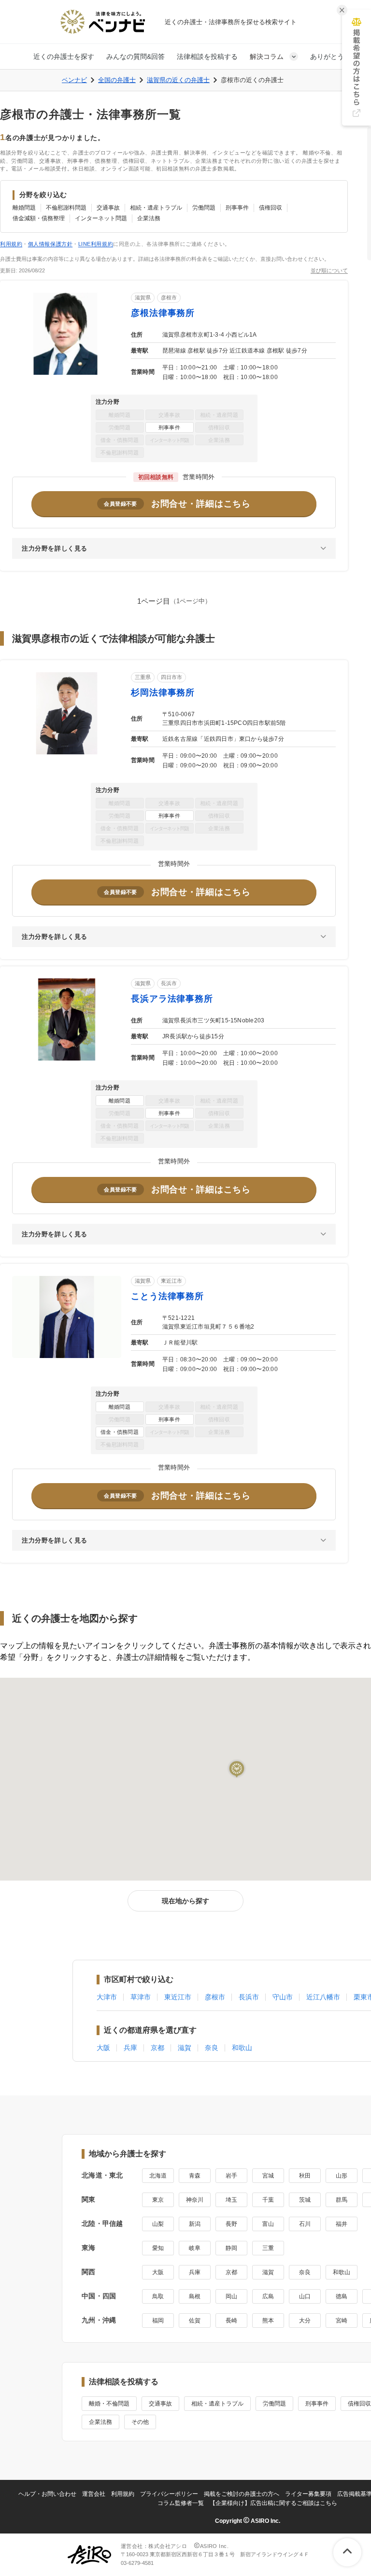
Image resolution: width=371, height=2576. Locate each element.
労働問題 (204, 208)
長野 (231, 2224)
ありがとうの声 (334, 57)
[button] (237, 1769)
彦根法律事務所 (163, 313)
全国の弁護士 (117, 80)
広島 (268, 2296)
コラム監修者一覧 (181, 2503)
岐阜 (195, 2248)
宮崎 (342, 2321)
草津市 (141, 1997)
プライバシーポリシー (169, 2494)
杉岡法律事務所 (163, 693)
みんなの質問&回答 (136, 57)
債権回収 (271, 208)
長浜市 (169, 983)
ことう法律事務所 (167, 1296)
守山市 (283, 1997)
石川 (305, 2224)
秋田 (305, 2176)
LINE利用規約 (96, 244)
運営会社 (94, 2494)
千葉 (268, 2200)
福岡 (158, 2321)
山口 (305, 2296)
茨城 (305, 2200)
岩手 (231, 2176)
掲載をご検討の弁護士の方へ (242, 2494)
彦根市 (169, 297)
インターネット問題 (101, 218)
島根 (195, 2296)
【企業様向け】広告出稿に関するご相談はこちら (273, 2503)
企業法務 (149, 218)
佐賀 (195, 2321)
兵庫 (130, 2048)
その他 (140, 2422)
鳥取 (158, 2296)
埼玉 (231, 2200)
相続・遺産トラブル (156, 208)
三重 (268, 2248)
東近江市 (171, 1281)
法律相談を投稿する (207, 57)
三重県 (143, 677)
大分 (305, 2321)
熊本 (268, 2321)
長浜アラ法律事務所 (172, 999)
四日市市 (171, 677)
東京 (158, 2200)
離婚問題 (24, 208)
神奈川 (195, 2200)
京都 (157, 2048)
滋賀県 (143, 297)
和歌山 (242, 2048)
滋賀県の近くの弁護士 (178, 80)
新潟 (195, 2224)
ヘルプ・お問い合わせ (47, 2494)
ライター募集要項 (308, 2494)
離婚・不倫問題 (109, 2404)
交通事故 (108, 208)
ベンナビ (74, 80)
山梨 (158, 2224)
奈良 (212, 2048)
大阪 (103, 2048)
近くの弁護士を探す (64, 57)
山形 (342, 2176)
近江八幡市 (323, 1997)
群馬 (342, 2200)
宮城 (268, 2176)
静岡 (231, 2248)
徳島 (342, 2296)
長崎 (231, 2321)
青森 (195, 2176)
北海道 (158, 2176)
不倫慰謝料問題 (66, 208)
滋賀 (185, 2048)
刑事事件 (237, 208)
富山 (268, 2224)
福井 (342, 2224)
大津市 (107, 1997)
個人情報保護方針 (50, 244)
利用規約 (11, 244)
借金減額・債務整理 (39, 218)
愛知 (158, 2248)
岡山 (231, 2296)
